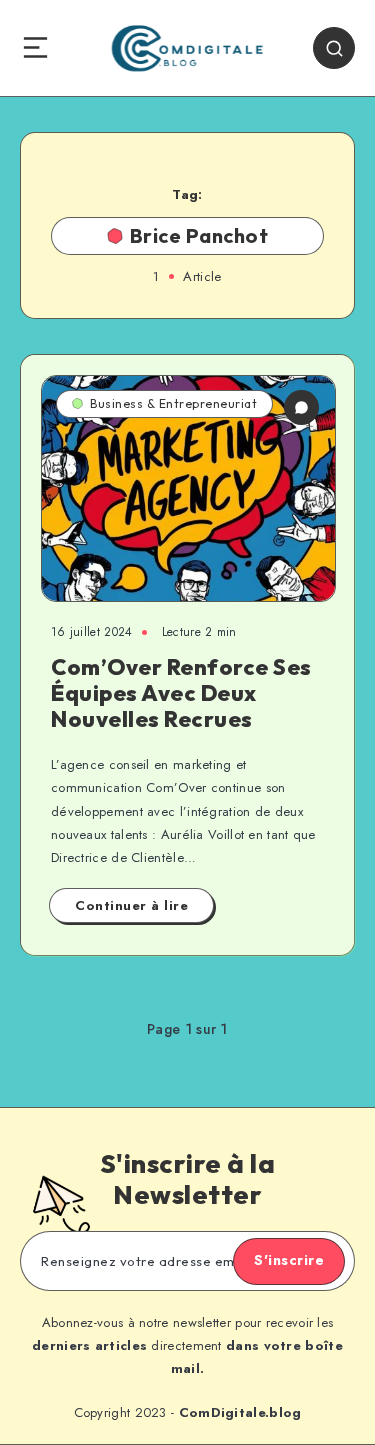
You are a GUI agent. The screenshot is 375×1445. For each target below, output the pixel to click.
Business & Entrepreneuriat (173, 403)
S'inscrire (289, 1260)
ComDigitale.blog (240, 1412)
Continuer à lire (131, 905)
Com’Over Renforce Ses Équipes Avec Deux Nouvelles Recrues (181, 693)
